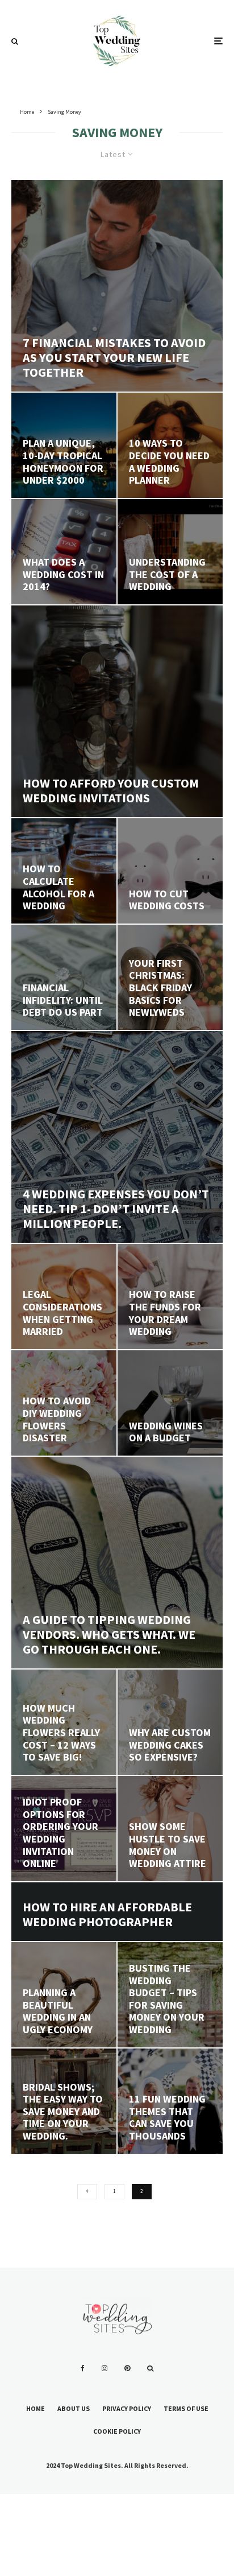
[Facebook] (83, 2368)
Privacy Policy (127, 2408)
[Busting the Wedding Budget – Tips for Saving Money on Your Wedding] (170, 1995)
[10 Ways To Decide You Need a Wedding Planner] (170, 445)
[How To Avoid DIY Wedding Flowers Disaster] (64, 1403)
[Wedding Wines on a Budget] (170, 1403)
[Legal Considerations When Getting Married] (64, 1297)
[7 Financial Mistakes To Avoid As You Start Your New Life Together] (117, 286)
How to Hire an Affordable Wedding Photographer (107, 1915)
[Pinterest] (127, 2368)
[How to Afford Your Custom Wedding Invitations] (117, 711)
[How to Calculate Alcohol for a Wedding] (64, 871)
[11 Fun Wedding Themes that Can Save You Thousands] (170, 2101)
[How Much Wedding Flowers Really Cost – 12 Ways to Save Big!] (64, 1722)
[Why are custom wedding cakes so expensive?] (170, 1722)
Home (35, 2408)
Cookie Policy (117, 2431)
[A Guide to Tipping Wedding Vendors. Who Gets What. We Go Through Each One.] (117, 1563)
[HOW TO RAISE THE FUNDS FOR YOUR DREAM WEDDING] (170, 1297)
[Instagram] (105, 2368)
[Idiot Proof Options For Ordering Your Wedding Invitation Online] (64, 1829)
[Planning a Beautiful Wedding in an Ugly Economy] (64, 1995)
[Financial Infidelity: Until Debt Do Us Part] (64, 977)
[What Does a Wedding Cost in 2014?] (64, 552)
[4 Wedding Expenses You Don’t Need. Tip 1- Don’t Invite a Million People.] (117, 1137)
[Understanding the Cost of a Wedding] (170, 552)
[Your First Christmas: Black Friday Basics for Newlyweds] (170, 977)
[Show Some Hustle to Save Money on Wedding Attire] (170, 1829)
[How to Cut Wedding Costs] (170, 871)
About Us (74, 2408)
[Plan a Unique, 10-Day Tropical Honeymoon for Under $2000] (64, 445)
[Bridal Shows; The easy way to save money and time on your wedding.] (64, 2101)
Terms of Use (186, 2408)
